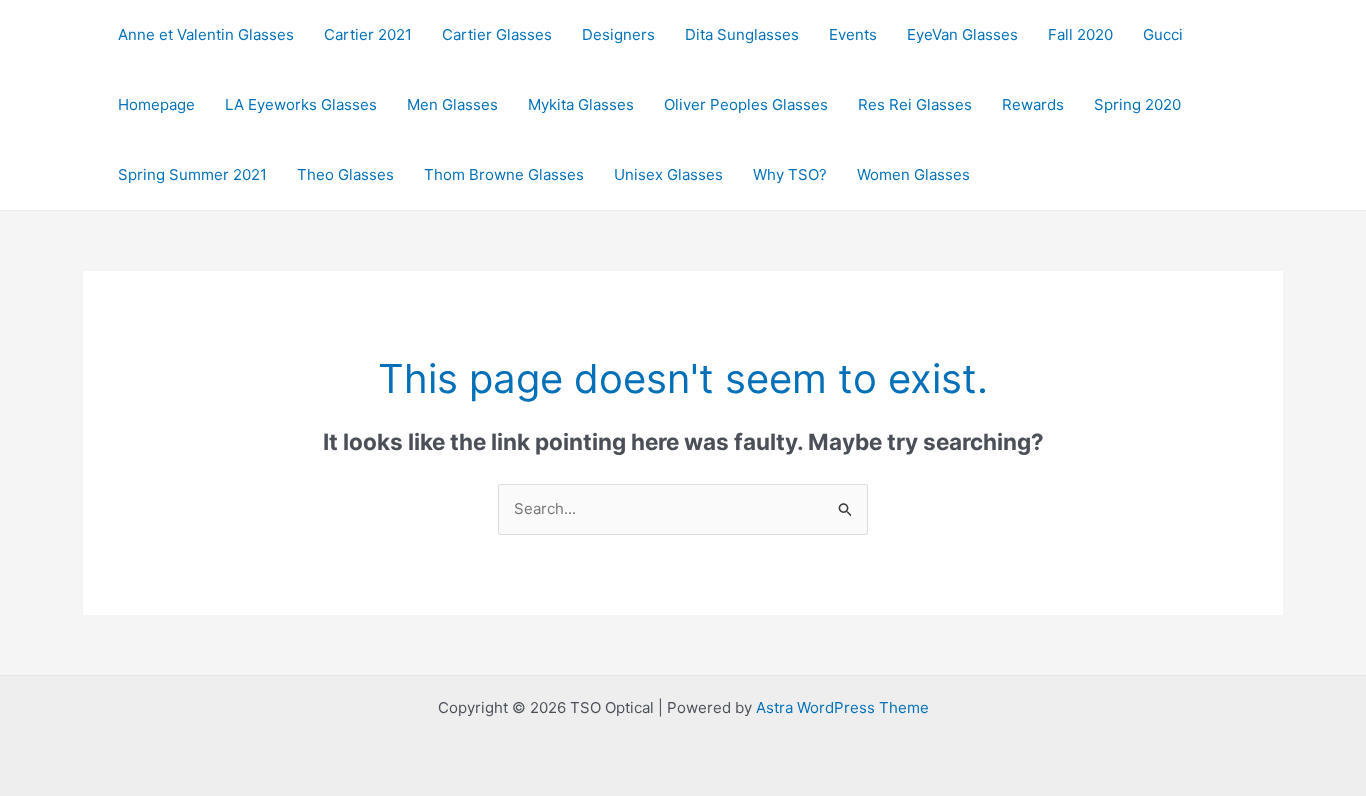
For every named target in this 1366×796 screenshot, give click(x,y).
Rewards (1033, 104)
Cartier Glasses (497, 34)
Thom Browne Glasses (504, 174)
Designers (618, 34)
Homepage (156, 104)
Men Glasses (452, 104)
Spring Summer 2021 (192, 174)
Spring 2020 (1137, 104)
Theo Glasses (345, 174)
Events (853, 34)
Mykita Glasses (581, 104)
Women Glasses (913, 174)
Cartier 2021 (368, 34)
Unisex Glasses (668, 174)
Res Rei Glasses (915, 104)
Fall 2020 (1080, 34)
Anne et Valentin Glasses (206, 34)
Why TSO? (790, 174)
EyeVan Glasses (962, 34)
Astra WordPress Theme (842, 707)
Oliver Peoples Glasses (746, 104)
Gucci (1163, 34)
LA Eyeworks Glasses (301, 104)
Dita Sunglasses (742, 34)
